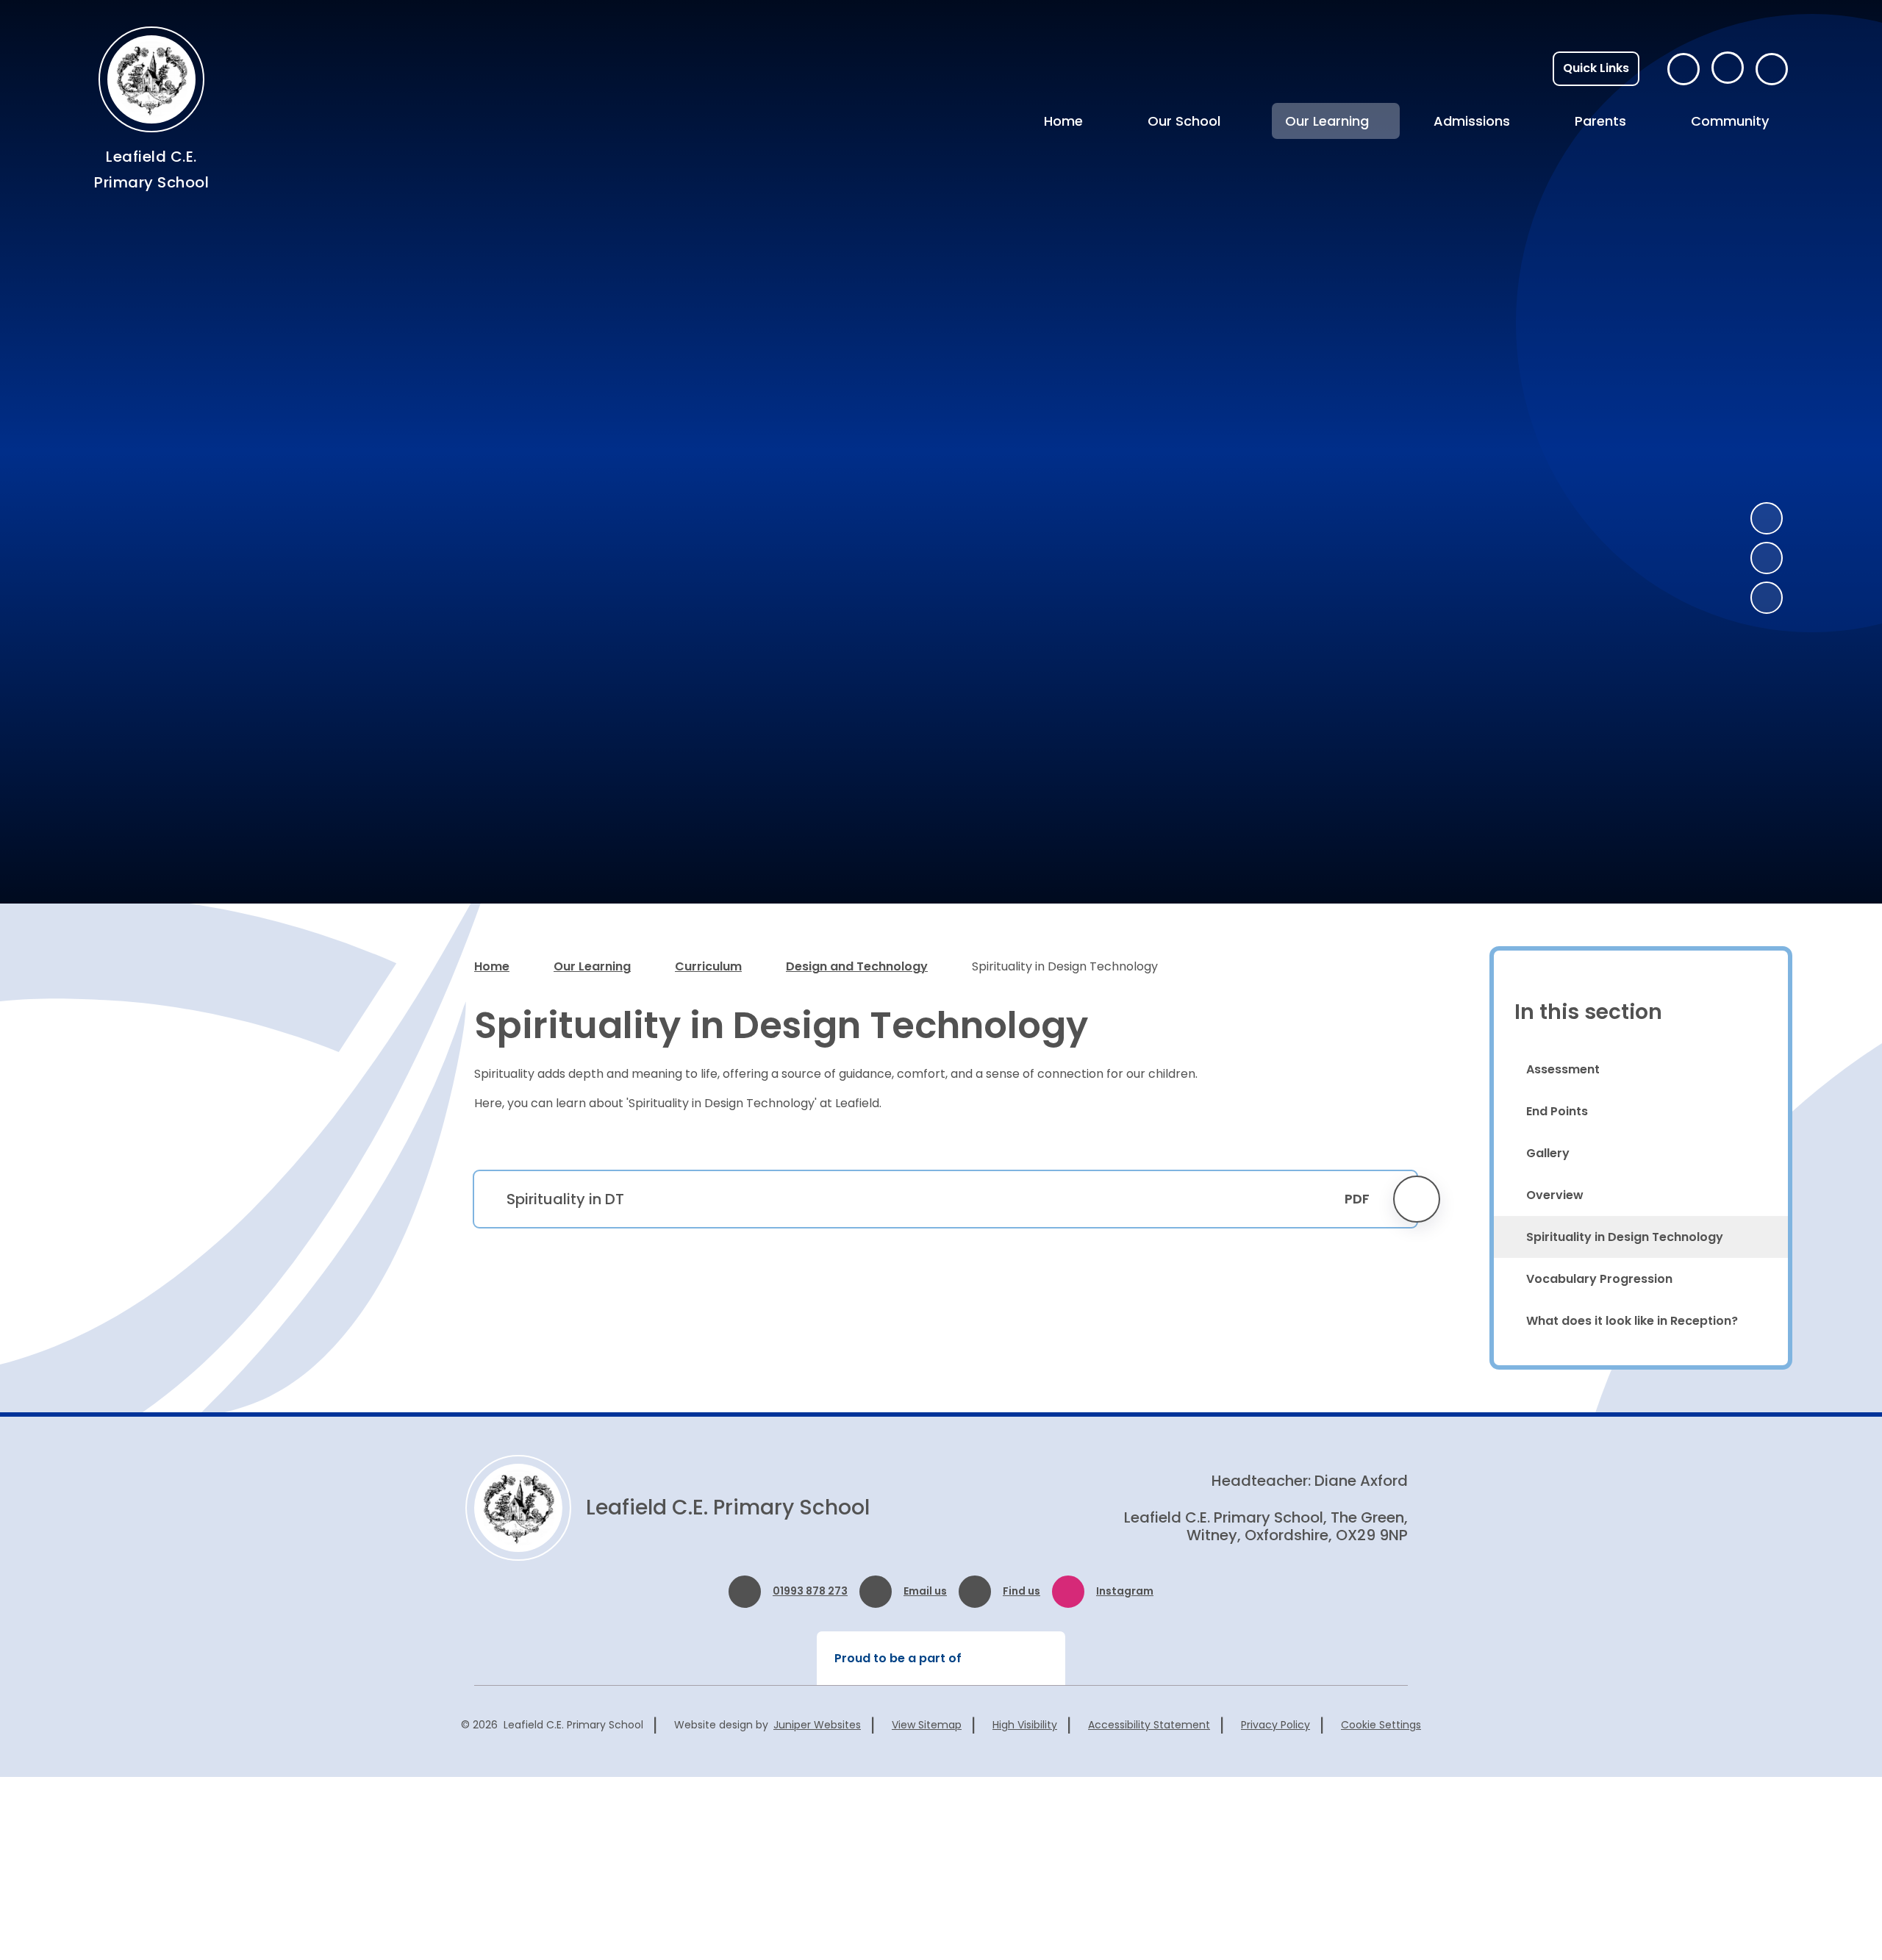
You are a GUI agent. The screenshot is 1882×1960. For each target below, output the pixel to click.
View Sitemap (927, 1725)
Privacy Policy (1275, 1725)
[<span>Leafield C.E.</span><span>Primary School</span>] (151, 79)
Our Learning (592, 966)
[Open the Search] (1772, 69)
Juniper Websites (817, 1725)
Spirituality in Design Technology (1065, 966)
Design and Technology (857, 966)
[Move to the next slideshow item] (1767, 558)
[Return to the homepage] (518, 1508)
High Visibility (1025, 1725)
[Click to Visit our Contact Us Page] (1684, 69)
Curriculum (708, 966)
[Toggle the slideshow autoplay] (1767, 598)
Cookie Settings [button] (1381, 1725)
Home (492, 966)
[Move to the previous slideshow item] (1767, 518)
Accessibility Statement (1149, 1725)
